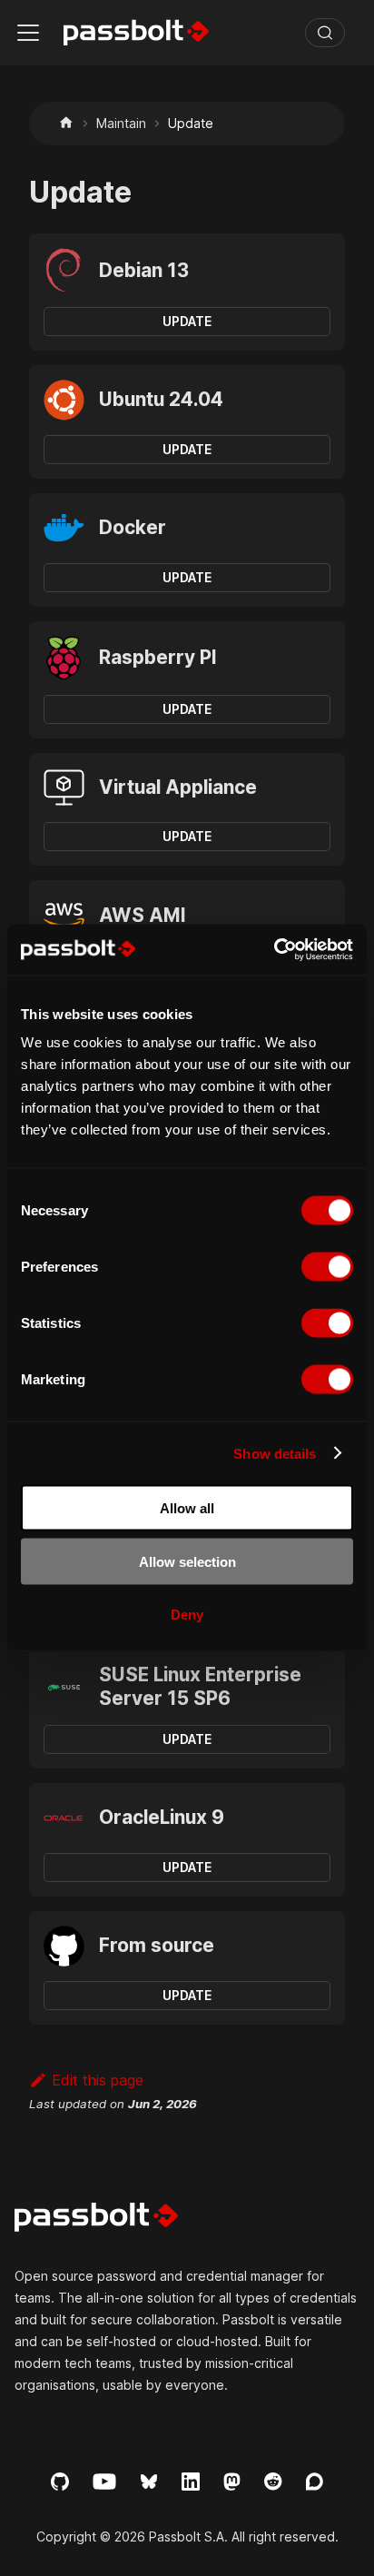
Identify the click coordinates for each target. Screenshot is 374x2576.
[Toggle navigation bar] (28, 33)
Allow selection (187, 1561)
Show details (275, 1453)
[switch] (327, 1267)
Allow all (187, 1508)
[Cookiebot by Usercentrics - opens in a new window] (274, 950)
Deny (187, 1615)
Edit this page (98, 2080)
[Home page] (66, 123)
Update (187, 321)
